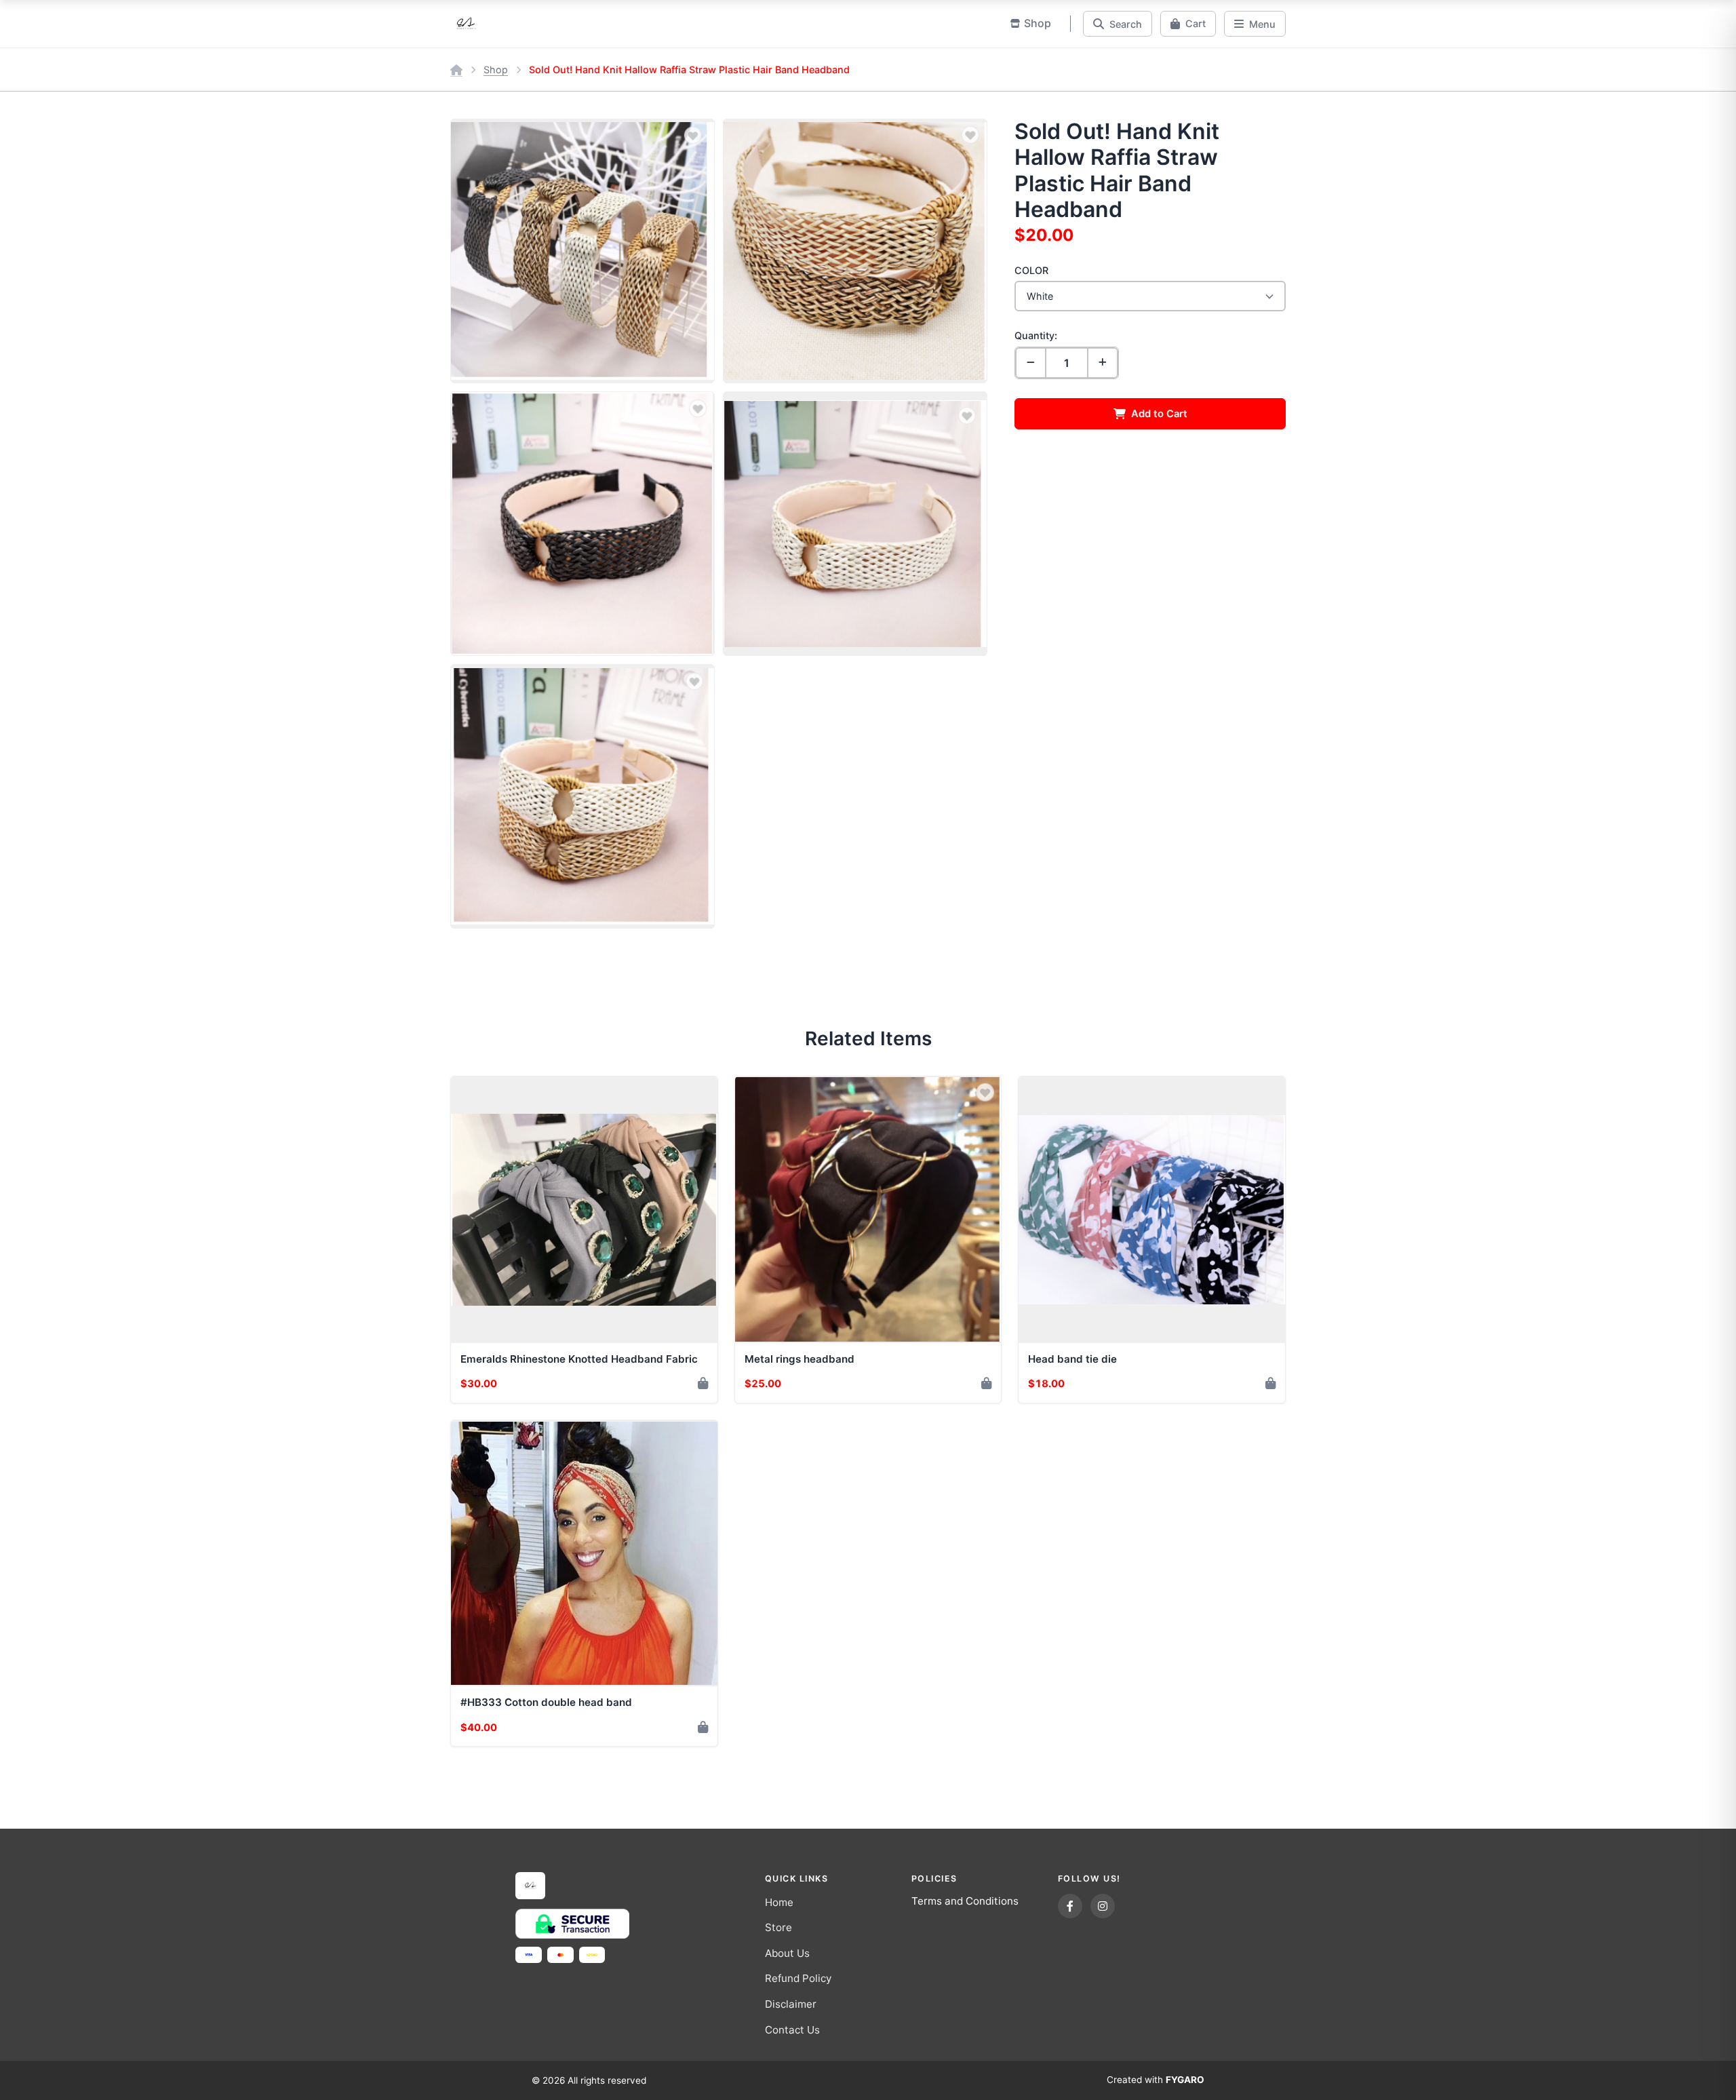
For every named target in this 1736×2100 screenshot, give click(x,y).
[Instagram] (1103, 1906)
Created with (1156, 2080)
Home (779, 1902)
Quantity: (1036, 335)
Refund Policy (798, 1978)
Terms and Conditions (965, 1901)
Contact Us (792, 2030)
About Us (787, 1953)
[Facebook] (1070, 1906)
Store (778, 1927)
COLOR (1031, 270)
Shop (496, 70)
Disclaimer (791, 2004)
